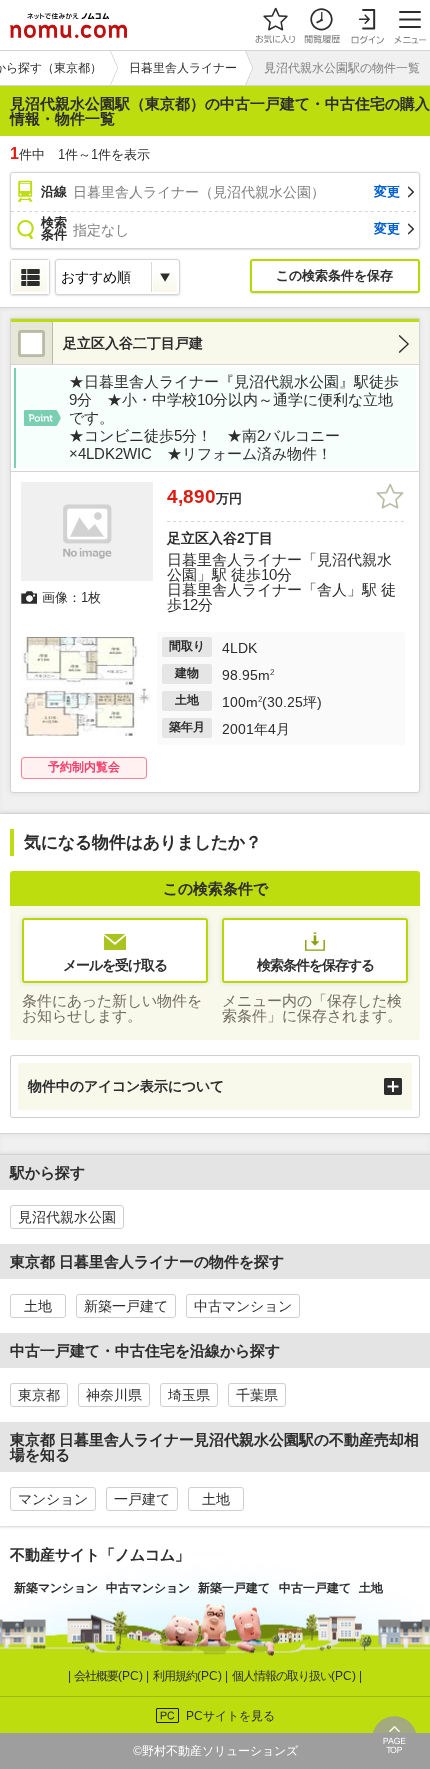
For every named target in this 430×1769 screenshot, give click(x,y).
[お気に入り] (275, 25)
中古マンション (243, 1306)
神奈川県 (114, 1395)
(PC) (110, 1676)
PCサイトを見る (230, 1716)
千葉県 (257, 1395)
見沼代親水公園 (67, 1217)
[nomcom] (68, 25)
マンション (53, 1499)
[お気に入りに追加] (390, 497)
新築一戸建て (126, 1306)
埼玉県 (189, 1395)
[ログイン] (367, 25)
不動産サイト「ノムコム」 (100, 1554)
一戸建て (142, 1499)
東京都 (39, 1395)
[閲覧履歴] (321, 25)
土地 (38, 1306)
